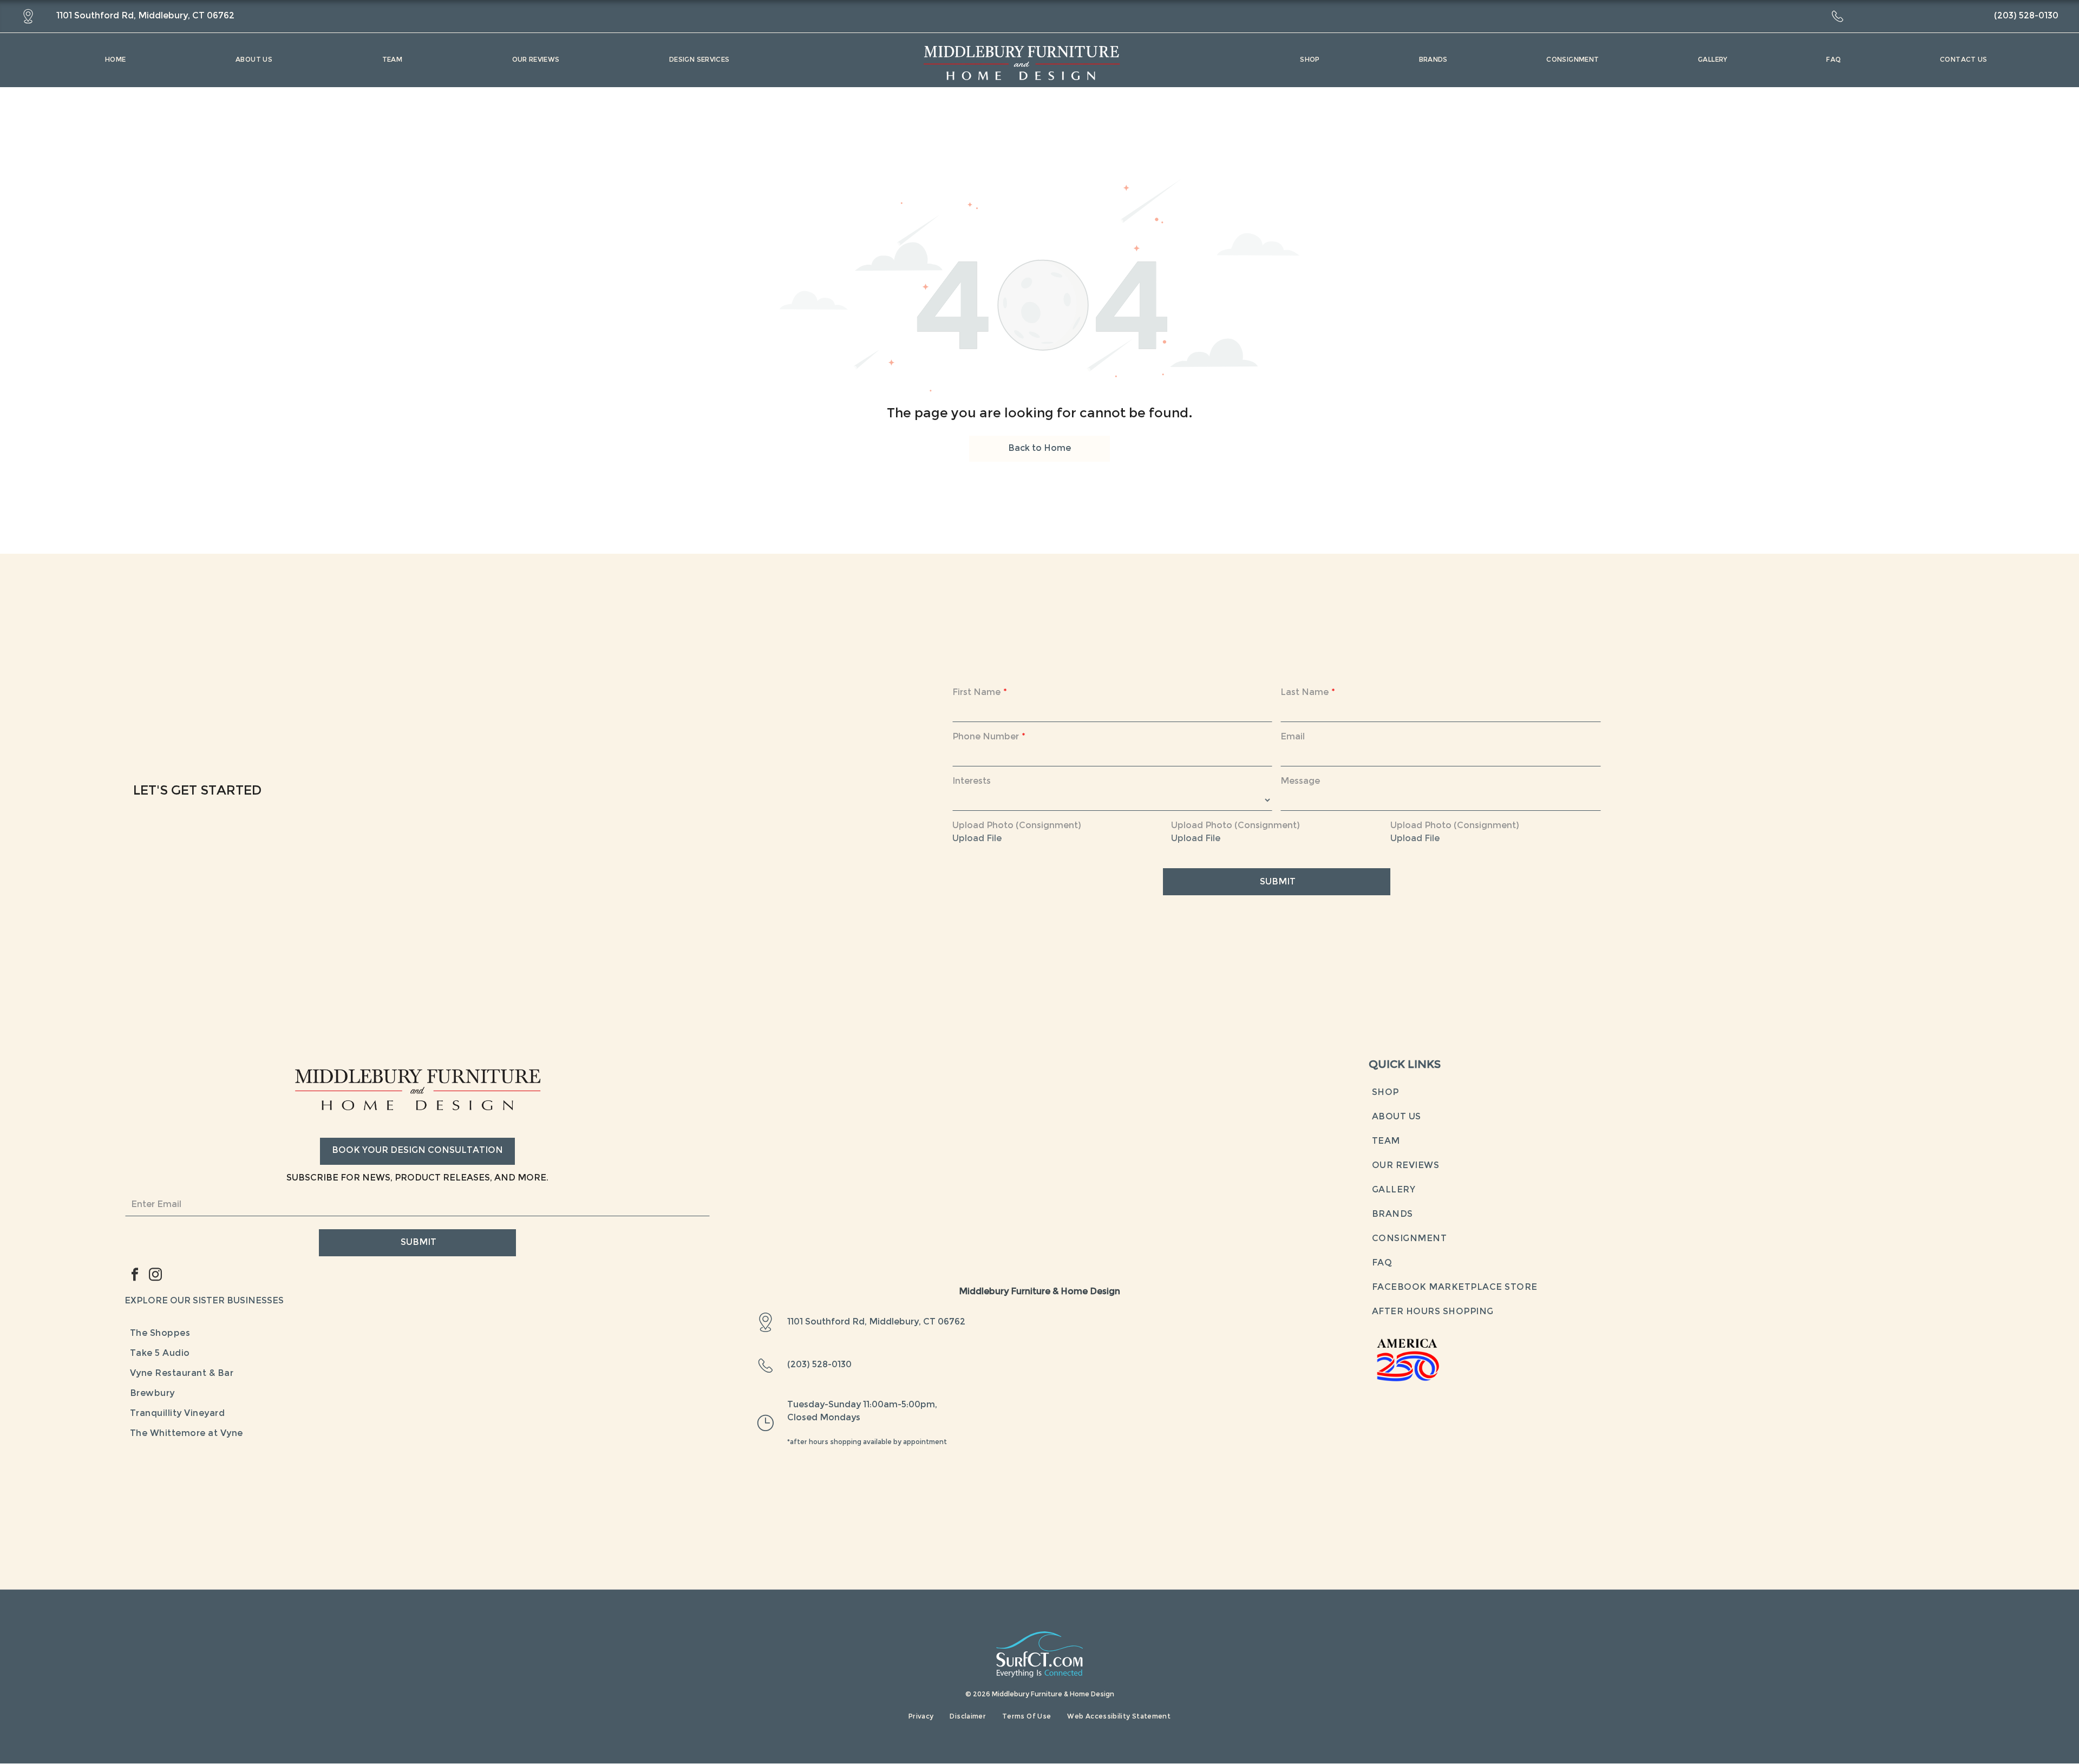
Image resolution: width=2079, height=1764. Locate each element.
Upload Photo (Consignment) (1017, 826)
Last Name (1305, 693)
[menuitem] (115, 60)
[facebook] (135, 1276)
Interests (972, 782)
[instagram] (155, 1276)
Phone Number (986, 737)
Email (1293, 737)
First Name (976, 693)
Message (1300, 782)
